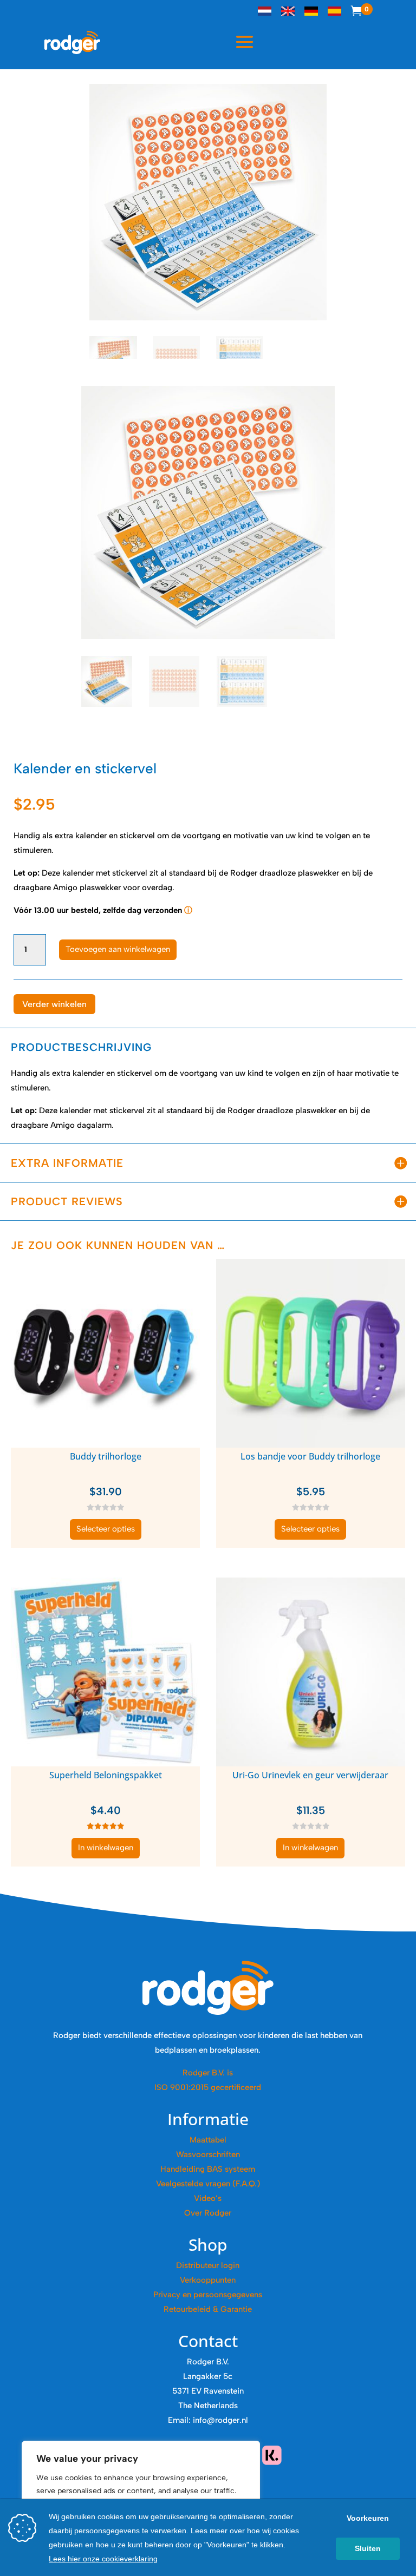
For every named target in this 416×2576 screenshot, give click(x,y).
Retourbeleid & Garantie (208, 2309)
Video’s (208, 2198)
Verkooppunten (208, 2280)
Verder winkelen (54, 1004)
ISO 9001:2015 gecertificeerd (208, 2087)
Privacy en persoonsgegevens (208, 2295)
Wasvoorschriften (208, 2154)
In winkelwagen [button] (106, 1848)
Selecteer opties (106, 1529)
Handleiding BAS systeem (208, 2169)
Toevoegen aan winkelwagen (118, 949)
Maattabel (208, 2140)
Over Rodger (208, 2213)
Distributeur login (208, 2265)
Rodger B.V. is (208, 2073)
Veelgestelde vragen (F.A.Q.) (208, 2184)
